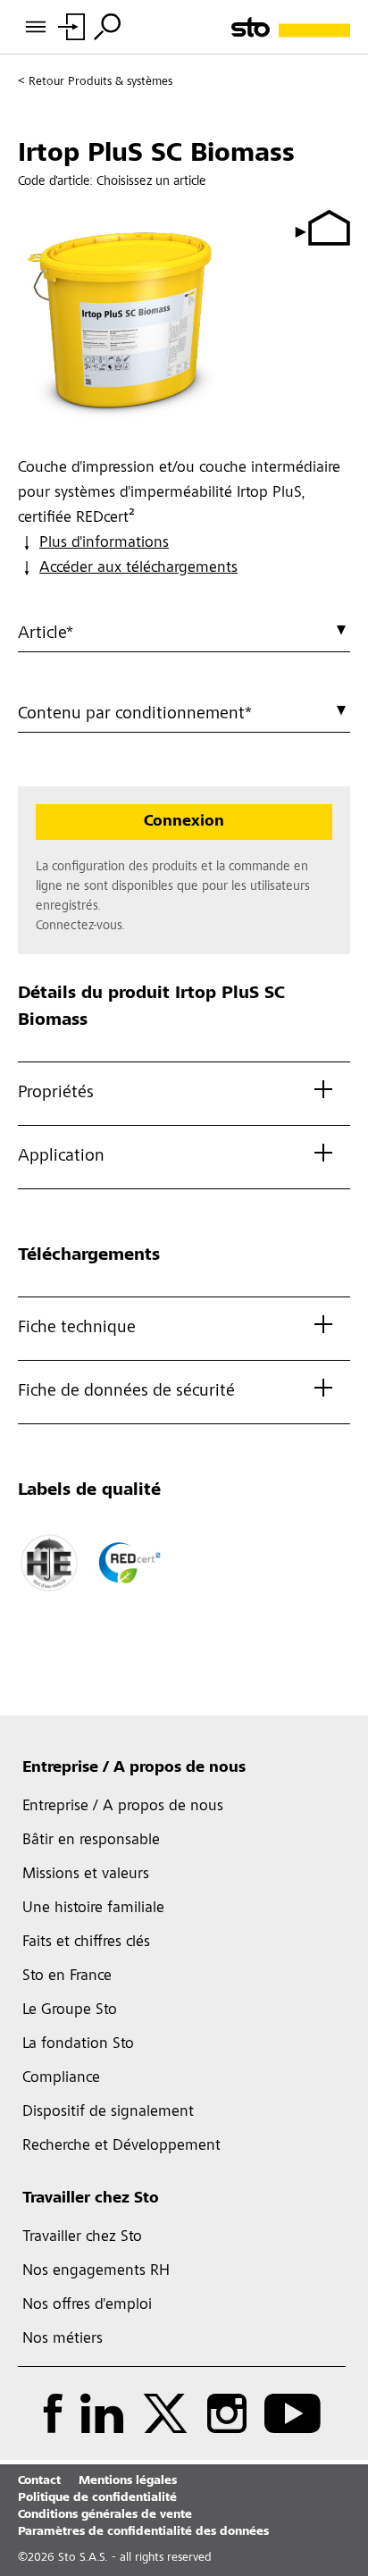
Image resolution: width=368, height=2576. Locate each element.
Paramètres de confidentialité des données (143, 2532)
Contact (39, 2481)
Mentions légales (128, 2481)
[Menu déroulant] (107, 27)
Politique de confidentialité (97, 2498)
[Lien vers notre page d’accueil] (291, 27)
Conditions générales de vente (105, 2515)
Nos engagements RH (96, 2271)
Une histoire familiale (93, 1909)
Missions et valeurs (86, 1875)
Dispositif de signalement (108, 2112)
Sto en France (67, 1976)
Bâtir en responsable (91, 1841)
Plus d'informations (104, 543)
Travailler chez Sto (91, 2199)
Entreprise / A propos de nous (134, 1768)
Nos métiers (63, 2339)
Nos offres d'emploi (87, 2305)
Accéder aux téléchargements (138, 568)
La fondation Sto (78, 2044)
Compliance (61, 2078)
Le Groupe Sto (70, 2010)
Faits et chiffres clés (86, 1942)
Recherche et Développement (121, 2146)
